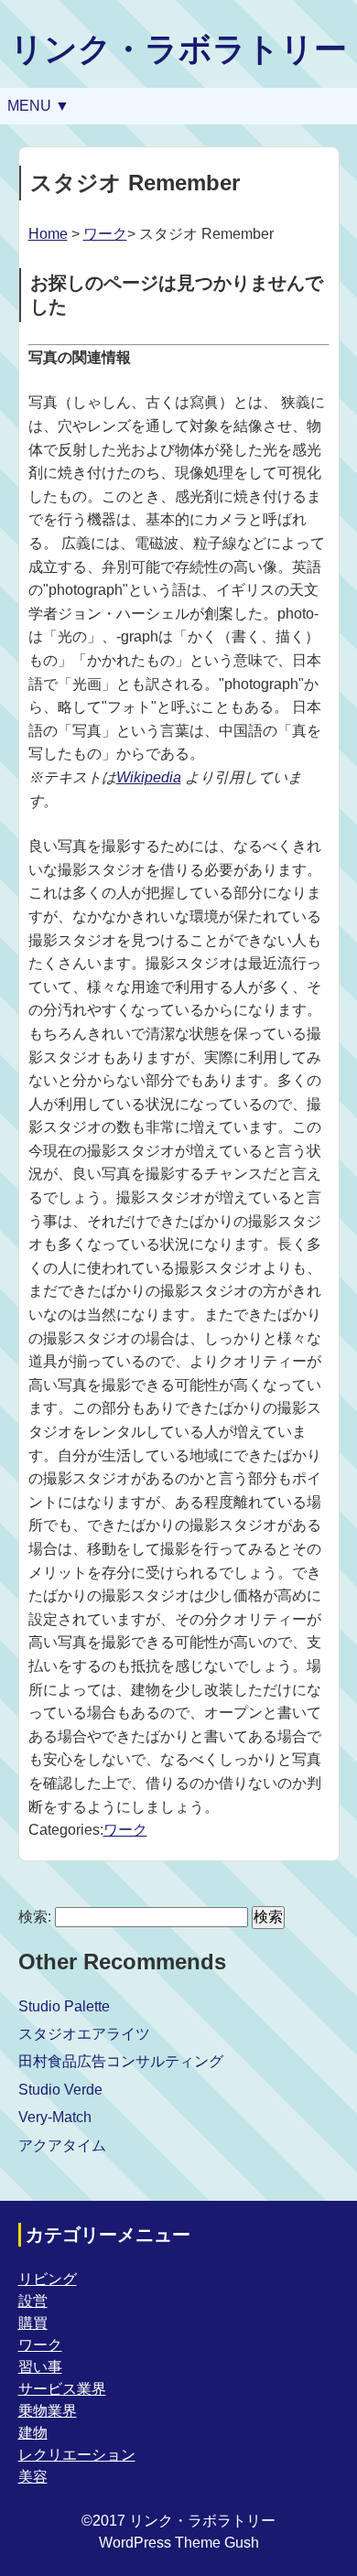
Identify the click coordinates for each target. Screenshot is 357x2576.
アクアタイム (62, 2145)
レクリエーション (77, 2455)
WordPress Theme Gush (179, 2543)
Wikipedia (149, 777)
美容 (33, 2477)
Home (48, 234)
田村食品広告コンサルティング (121, 2061)
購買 (33, 2323)
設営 (33, 2301)
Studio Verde (60, 2090)
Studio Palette (64, 2006)
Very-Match (55, 2117)
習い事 (40, 2367)
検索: (35, 1917)
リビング (48, 2279)
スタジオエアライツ (84, 2034)
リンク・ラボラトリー (178, 49)
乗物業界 (48, 2411)
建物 (33, 2433)
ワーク (105, 234)
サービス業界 (62, 2389)
